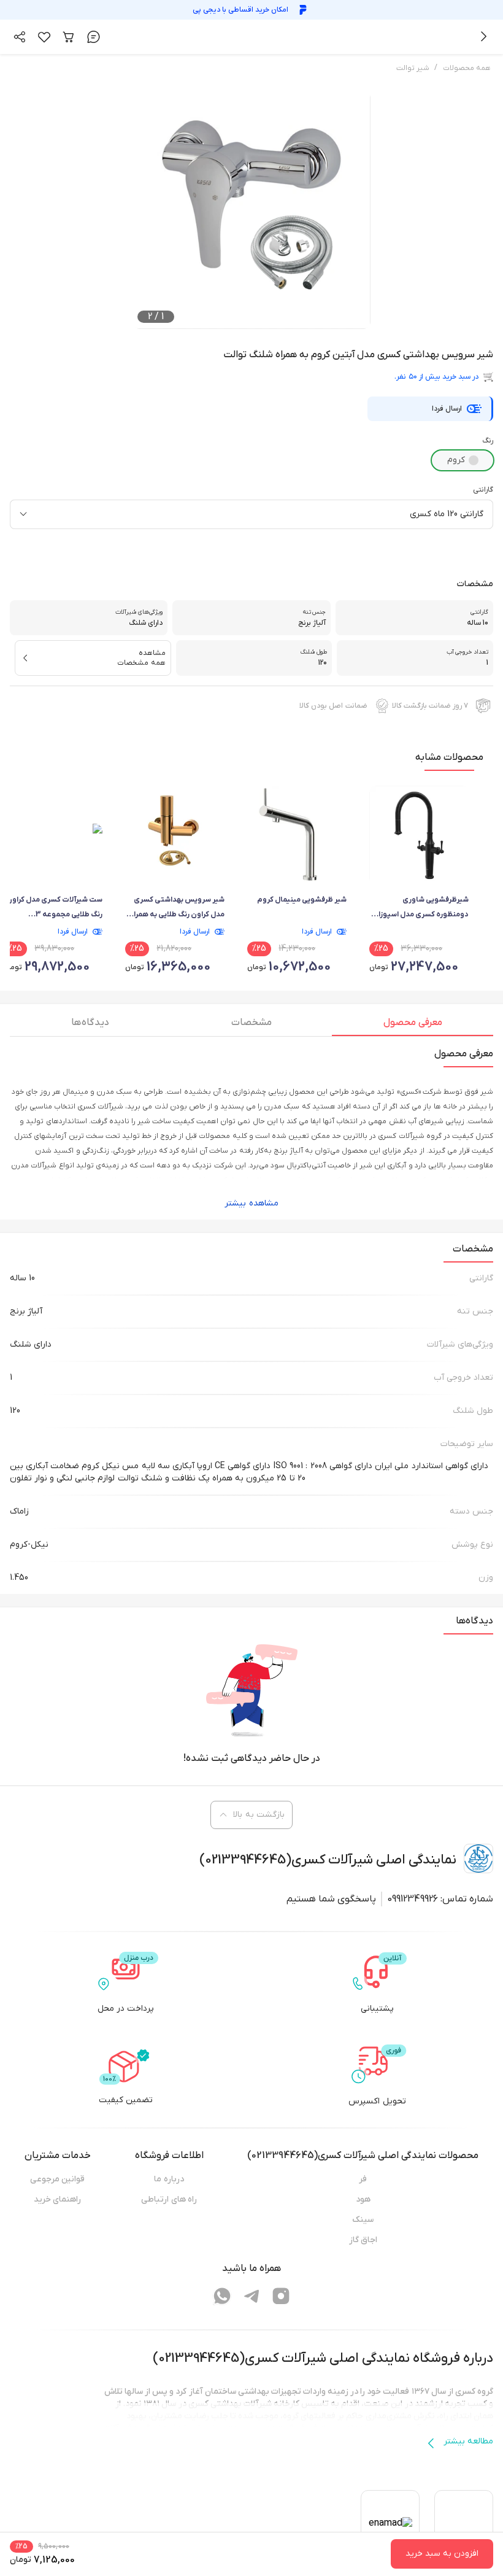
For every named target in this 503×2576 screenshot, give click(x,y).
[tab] (413, 1026)
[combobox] (251, 514)
